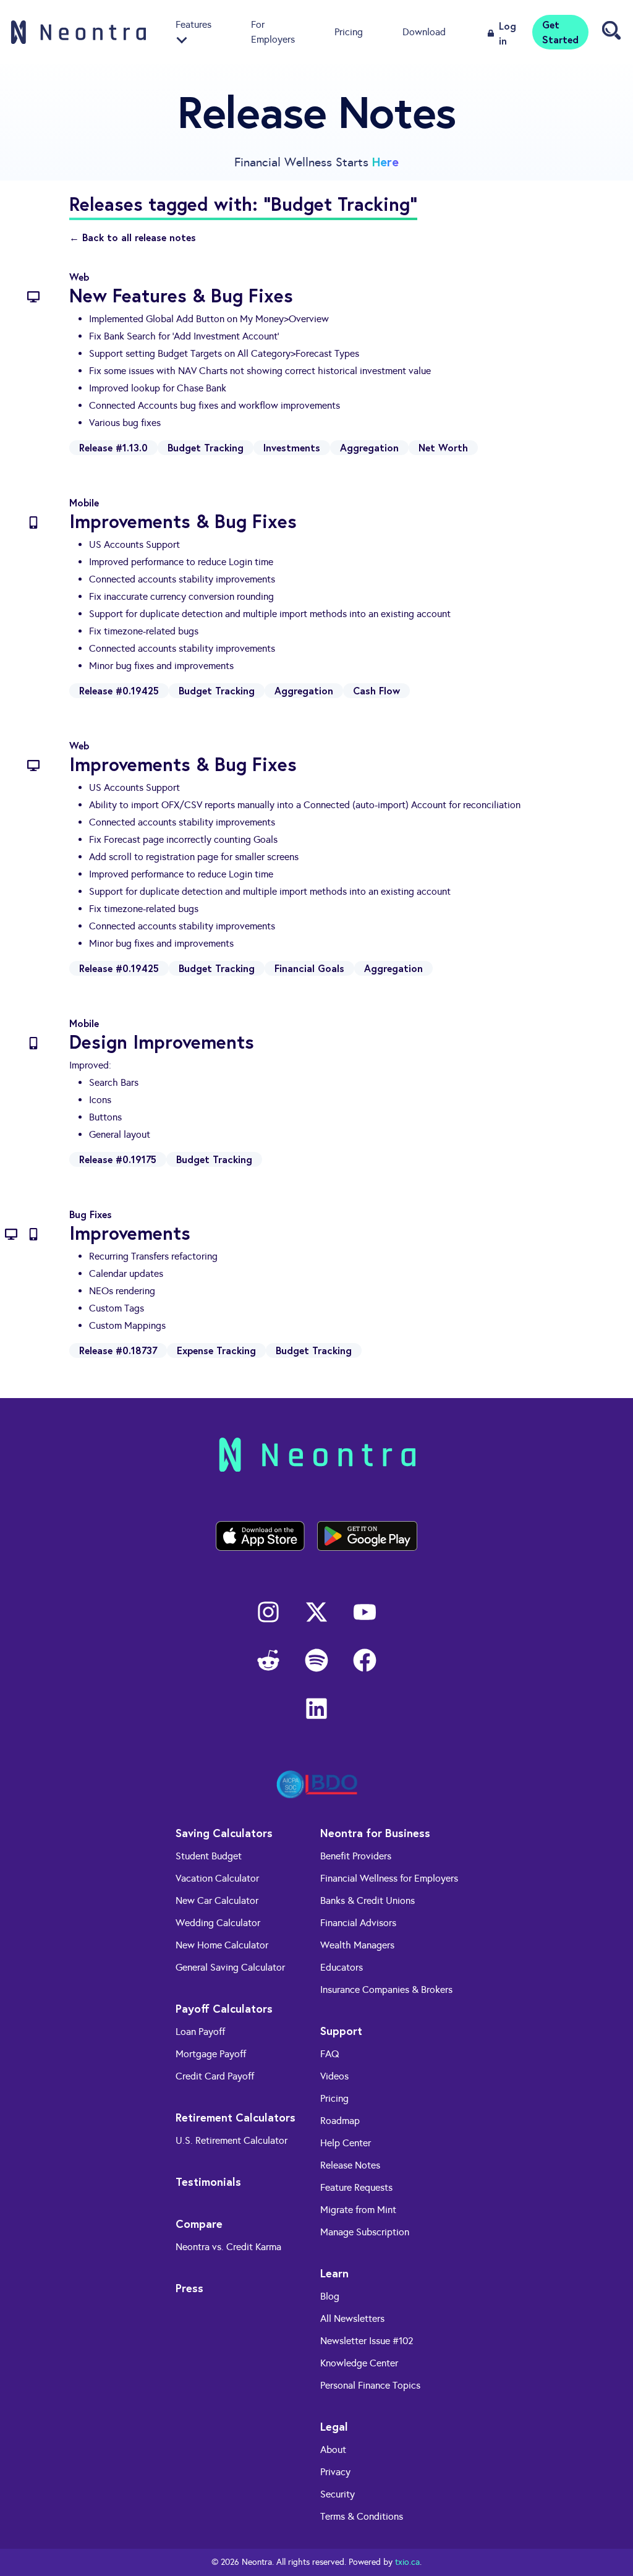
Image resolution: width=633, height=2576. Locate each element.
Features (193, 24)
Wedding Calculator (218, 1923)
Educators (342, 1967)
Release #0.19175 (118, 1159)
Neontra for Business (375, 1833)
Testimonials (208, 2181)
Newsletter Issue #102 (367, 2341)
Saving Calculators (224, 1833)
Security (338, 2494)
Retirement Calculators (236, 2117)
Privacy (335, 2472)
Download (424, 32)
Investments (292, 447)
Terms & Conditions (362, 2516)
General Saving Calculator (230, 1967)
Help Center (346, 2143)
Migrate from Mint (358, 2210)
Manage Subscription (365, 2232)
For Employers (273, 32)
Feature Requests (356, 2187)
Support (341, 2031)
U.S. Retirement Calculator (232, 2140)
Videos (334, 2076)
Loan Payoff (200, 2032)
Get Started (560, 32)
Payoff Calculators (224, 2008)
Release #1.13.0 (113, 447)
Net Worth (443, 447)
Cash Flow (376, 690)
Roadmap (340, 2121)
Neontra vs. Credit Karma (228, 2247)
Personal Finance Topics (370, 2385)
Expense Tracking (216, 1350)
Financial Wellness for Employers (389, 1878)
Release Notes (350, 2165)
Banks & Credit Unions (367, 1900)
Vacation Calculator (217, 1878)
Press (189, 2288)
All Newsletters (352, 2318)
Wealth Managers (357, 1945)
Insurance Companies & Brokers (386, 1990)
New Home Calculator (222, 1945)
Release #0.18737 (118, 1350)
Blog (330, 2296)
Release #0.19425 (119, 690)
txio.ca (407, 2562)
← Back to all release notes (133, 237)
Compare (199, 2224)
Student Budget (209, 1856)
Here (385, 162)
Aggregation (369, 447)
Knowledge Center (359, 2363)
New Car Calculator (217, 1900)
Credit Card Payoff (215, 2076)
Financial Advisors (358, 1923)
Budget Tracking (206, 447)
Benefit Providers (356, 1856)
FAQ (330, 2054)
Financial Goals (309, 968)
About (333, 2450)
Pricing (349, 32)
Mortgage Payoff (211, 2054)
